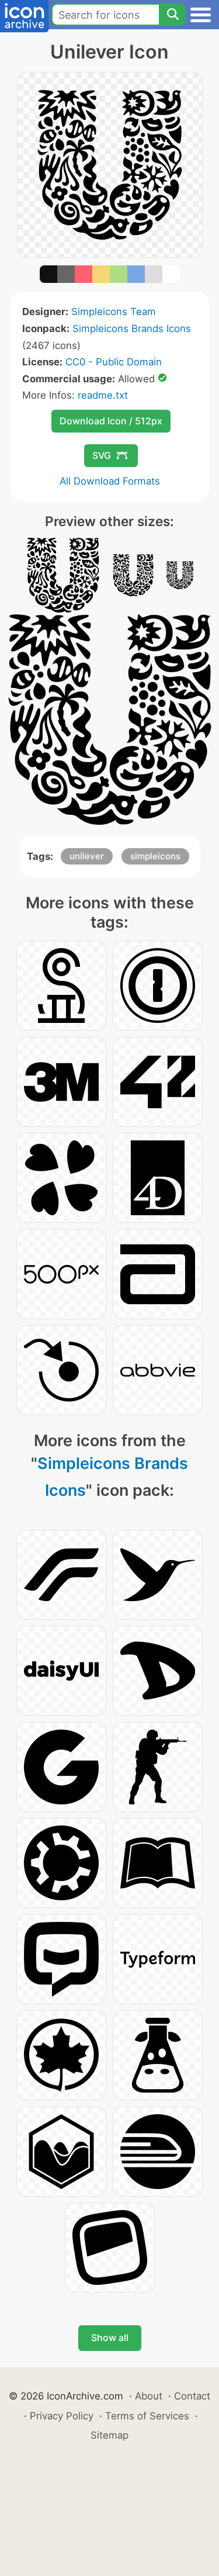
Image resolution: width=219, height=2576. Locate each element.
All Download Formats (110, 481)
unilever (87, 856)
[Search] (172, 15)
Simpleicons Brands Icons (132, 329)
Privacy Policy (62, 2416)
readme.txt (103, 395)
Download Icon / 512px (111, 421)
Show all (110, 2338)
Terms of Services (147, 2416)
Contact (192, 2396)
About (149, 2396)
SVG (102, 455)
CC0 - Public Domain (114, 362)
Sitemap (109, 2435)
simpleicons (155, 856)
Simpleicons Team (114, 312)
